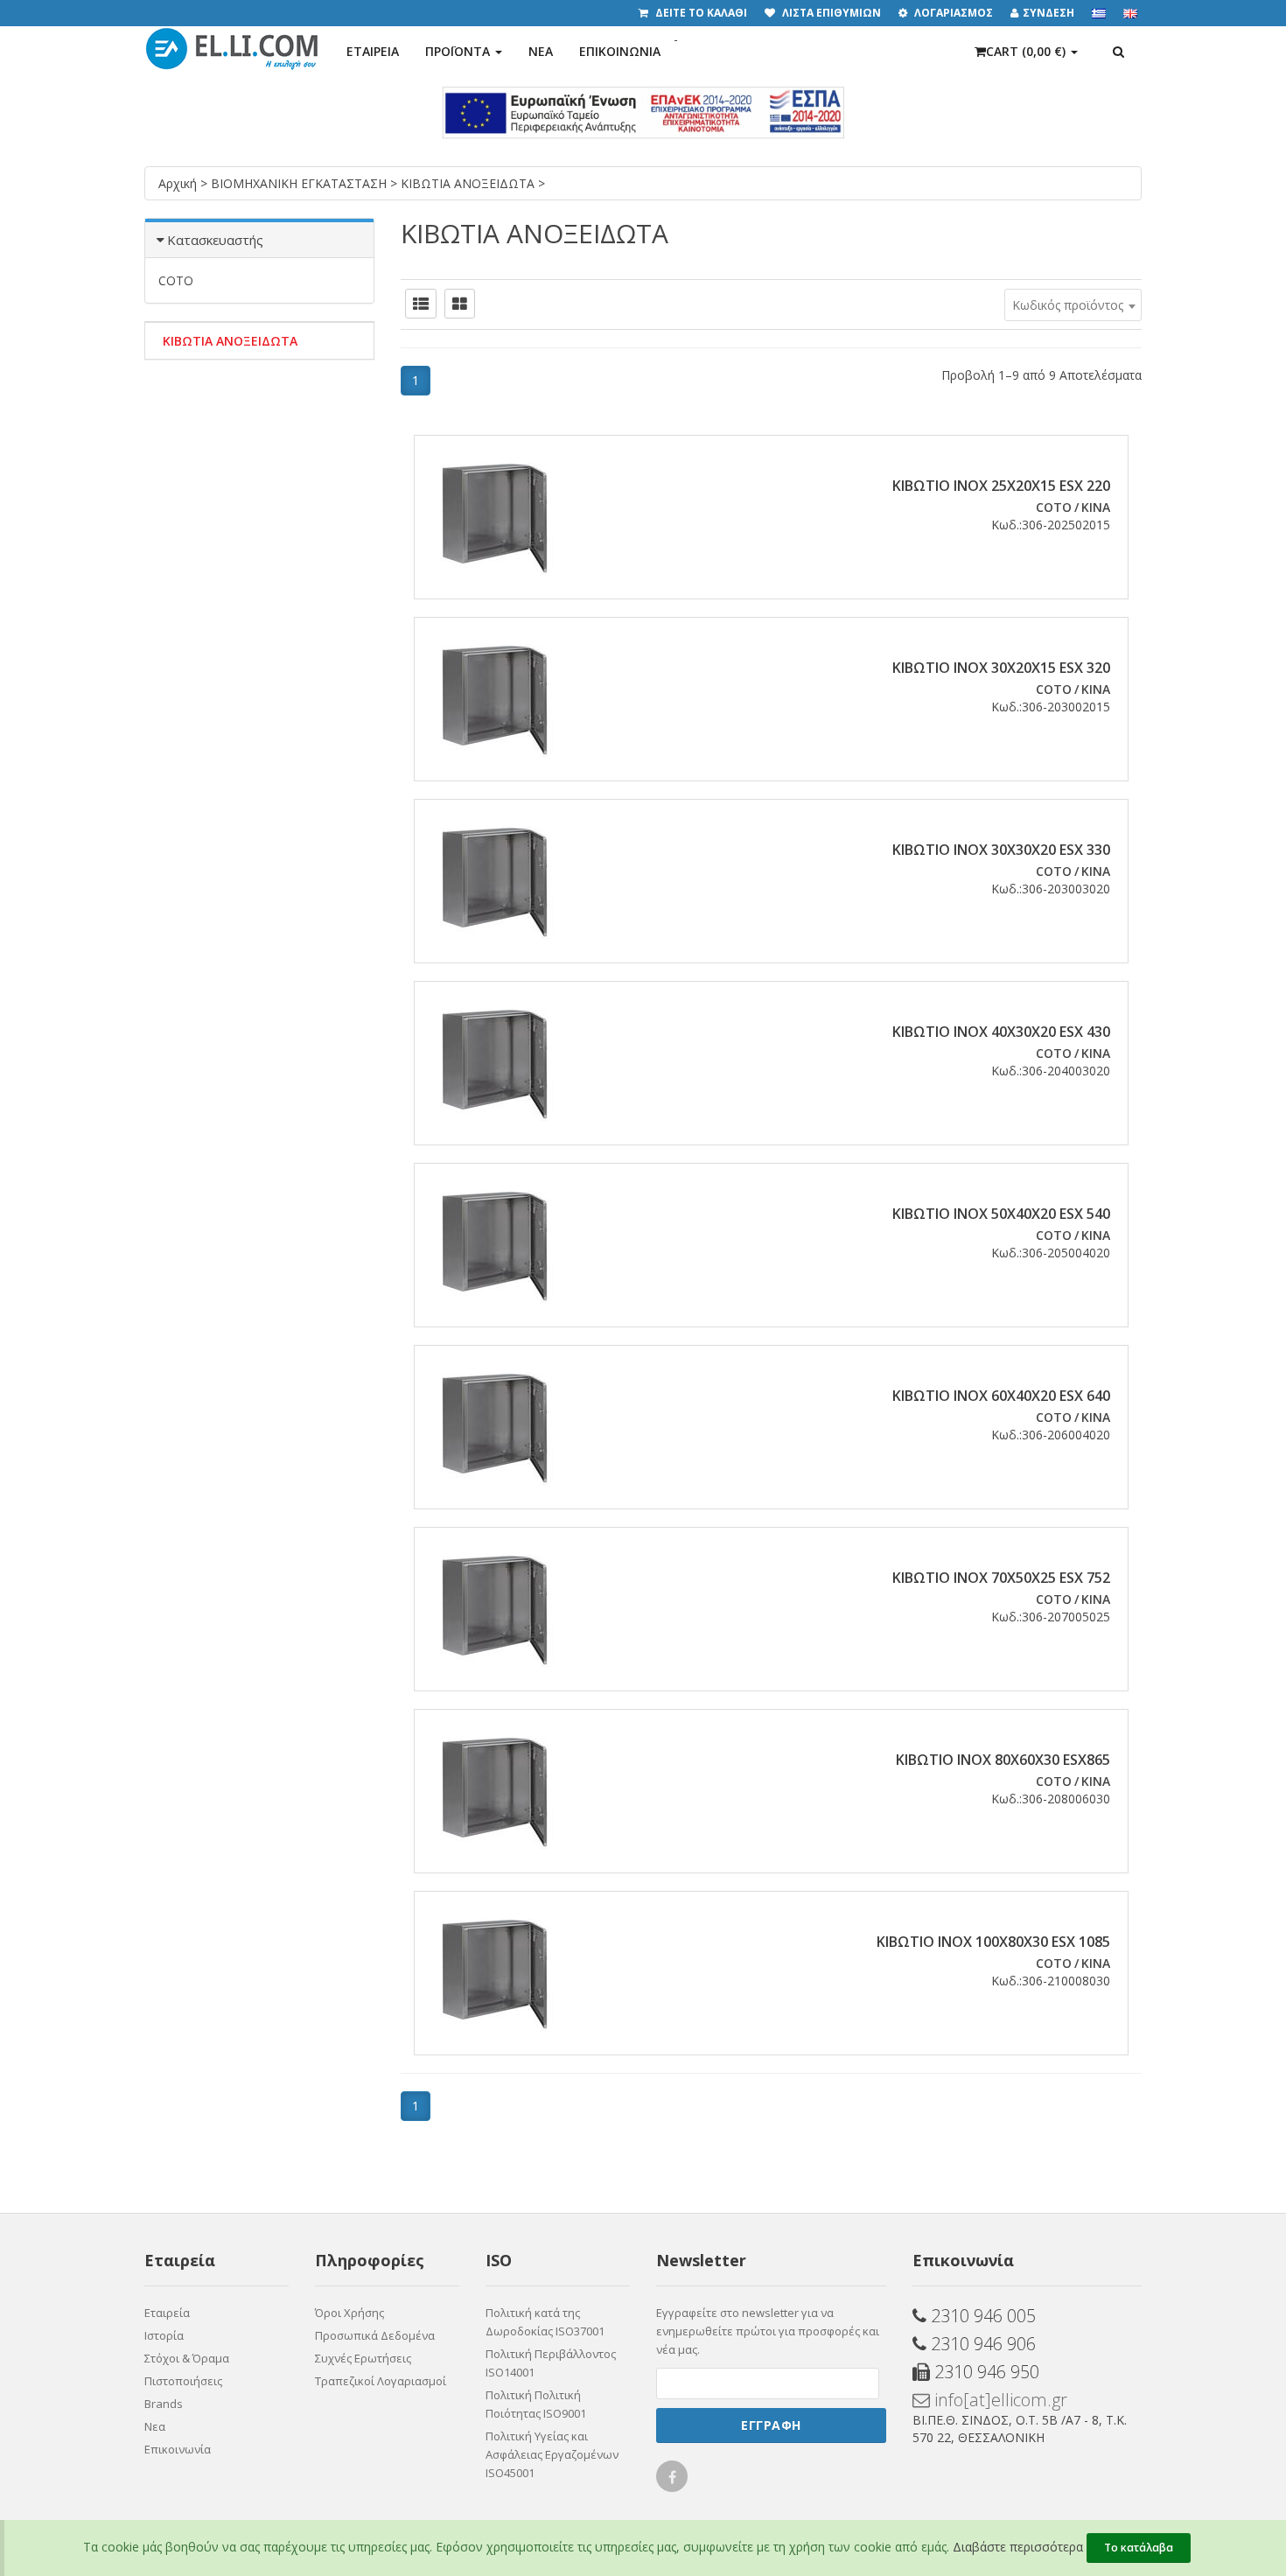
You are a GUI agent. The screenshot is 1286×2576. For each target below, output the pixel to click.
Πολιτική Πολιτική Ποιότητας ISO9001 (536, 2404)
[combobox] (1073, 305)
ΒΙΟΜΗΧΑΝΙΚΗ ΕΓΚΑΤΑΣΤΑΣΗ (301, 183)
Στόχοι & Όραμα (187, 2358)
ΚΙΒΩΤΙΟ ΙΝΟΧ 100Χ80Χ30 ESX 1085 (993, 1942)
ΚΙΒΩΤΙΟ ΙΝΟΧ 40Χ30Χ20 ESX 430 (1001, 1032)
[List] (421, 304)
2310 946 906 (981, 2344)
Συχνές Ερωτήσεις (363, 2358)
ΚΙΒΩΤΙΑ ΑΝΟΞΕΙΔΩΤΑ (469, 183)
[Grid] (460, 304)
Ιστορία (164, 2335)
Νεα (541, 51)
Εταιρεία (167, 2313)
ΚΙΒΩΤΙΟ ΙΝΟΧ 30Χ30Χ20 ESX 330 (1001, 850)
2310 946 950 (985, 2372)
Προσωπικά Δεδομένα (375, 2335)
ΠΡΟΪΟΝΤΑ (459, 51)
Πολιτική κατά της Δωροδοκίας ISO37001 (545, 2322)
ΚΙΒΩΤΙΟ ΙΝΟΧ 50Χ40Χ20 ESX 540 (1001, 1214)
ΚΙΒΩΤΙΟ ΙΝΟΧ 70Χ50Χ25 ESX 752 (1001, 1578)
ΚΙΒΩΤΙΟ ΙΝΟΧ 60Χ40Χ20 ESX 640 (1001, 1396)
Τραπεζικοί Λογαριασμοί (381, 2381)
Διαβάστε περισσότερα (1018, 2547)
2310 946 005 (981, 2316)
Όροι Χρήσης (349, 2313)
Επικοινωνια (620, 51)
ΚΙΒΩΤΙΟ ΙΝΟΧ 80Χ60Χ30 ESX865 (1003, 1760)
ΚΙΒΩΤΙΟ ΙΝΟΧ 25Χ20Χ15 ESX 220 (1001, 486)
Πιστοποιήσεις (183, 2381)
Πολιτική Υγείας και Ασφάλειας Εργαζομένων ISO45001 (552, 2454)
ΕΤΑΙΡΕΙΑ (373, 51)
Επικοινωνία (178, 2449)
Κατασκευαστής (215, 240)
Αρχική (179, 183)
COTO (176, 280)
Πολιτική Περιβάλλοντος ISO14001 (551, 2363)
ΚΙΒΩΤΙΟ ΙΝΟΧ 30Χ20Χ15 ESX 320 (1001, 668)
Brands (164, 2404)
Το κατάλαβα (1139, 2548)
